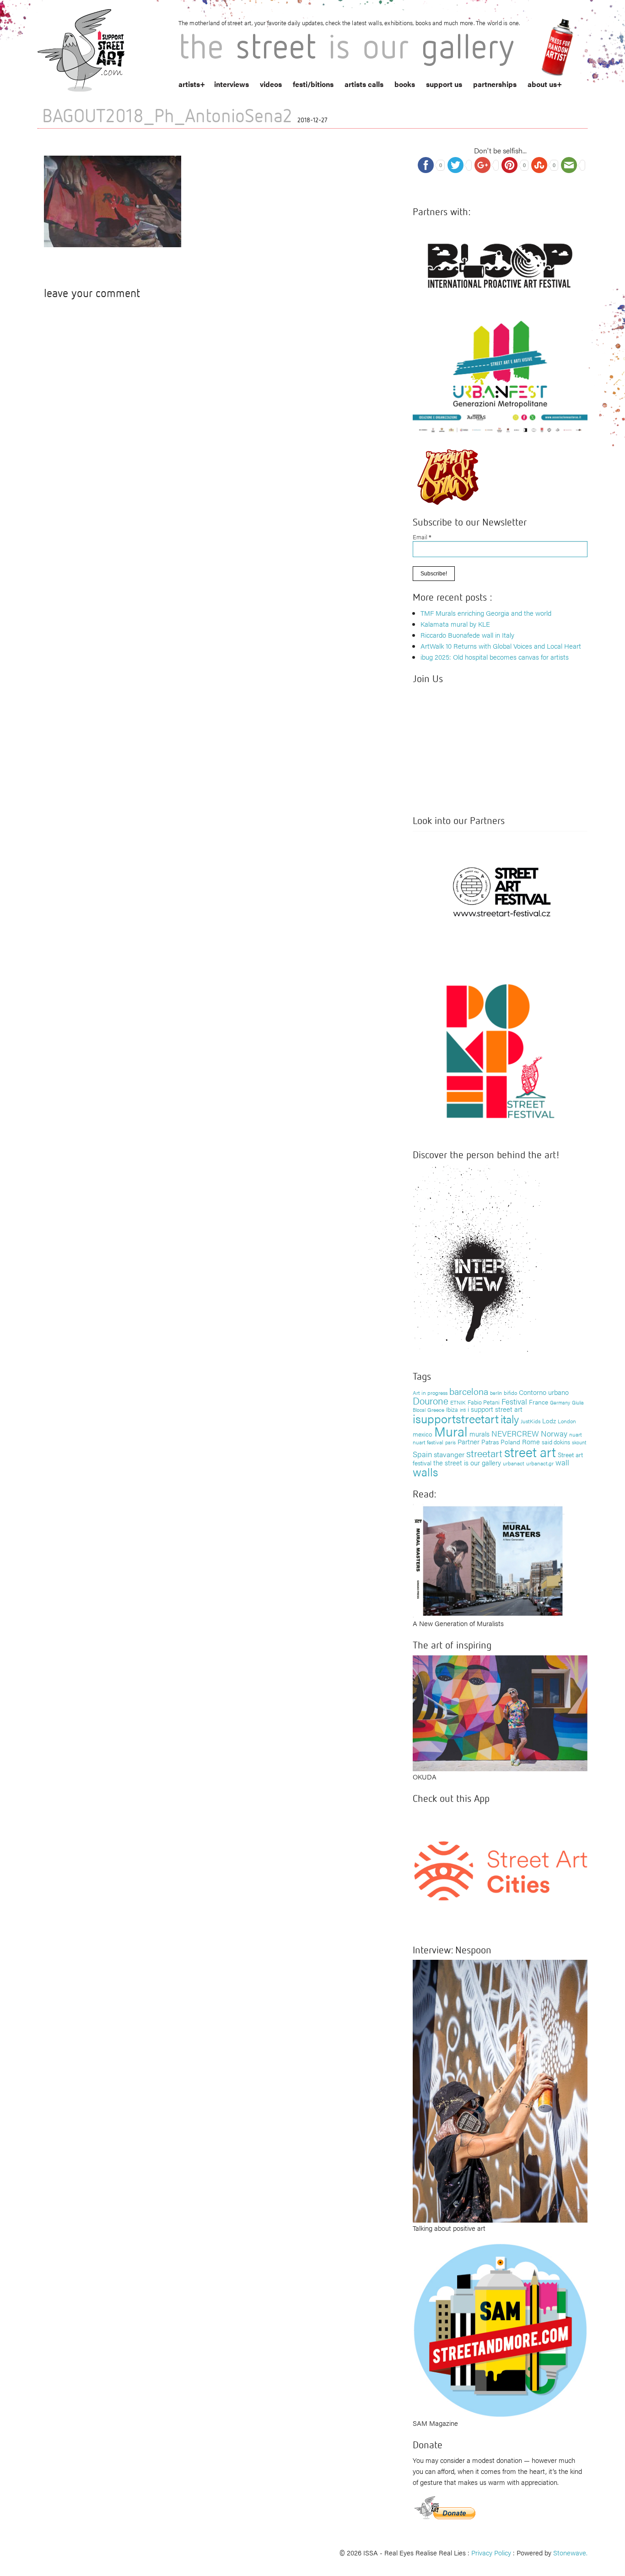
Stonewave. (570, 2552)
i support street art (495, 1409)
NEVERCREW (515, 1433)
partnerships (495, 84)
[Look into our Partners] (500, 892)
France (539, 1402)
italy (510, 1418)
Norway (554, 1433)
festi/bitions (313, 84)
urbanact (514, 1463)
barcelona (469, 1391)
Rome (531, 1441)
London (567, 1421)
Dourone (431, 1400)
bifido (510, 1393)
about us (542, 84)
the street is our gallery (467, 1462)
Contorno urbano (544, 1392)
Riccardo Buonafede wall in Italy (467, 635)
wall (562, 1462)
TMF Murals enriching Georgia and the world (486, 613)
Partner (469, 1441)
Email (422, 537)
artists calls (364, 84)
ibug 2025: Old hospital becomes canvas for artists (495, 657)
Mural (451, 1431)
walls (425, 1472)
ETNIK (458, 1402)
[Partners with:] (500, 263)
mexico (423, 1434)
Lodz (549, 1421)
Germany (560, 1402)
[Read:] (489, 1559)
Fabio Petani (484, 1402)
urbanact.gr (540, 1463)
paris (450, 1442)
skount (579, 1442)
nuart (576, 1434)
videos (271, 84)
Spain (422, 1454)
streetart (484, 1453)
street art (530, 1452)
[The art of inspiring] (500, 1712)
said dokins (556, 1442)
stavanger (449, 1454)
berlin (496, 1393)
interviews (232, 84)
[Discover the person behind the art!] (477, 1261)
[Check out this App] (500, 1870)
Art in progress (430, 1393)
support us (444, 84)
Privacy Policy (491, 2552)
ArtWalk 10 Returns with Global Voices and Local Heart (501, 646)
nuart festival (428, 1442)
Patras (490, 1442)
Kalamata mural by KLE (455, 624)
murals (480, 1434)
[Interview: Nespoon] (500, 2090)
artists (189, 84)
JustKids (531, 1421)
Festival (514, 1401)
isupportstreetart (456, 1418)
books (405, 84)
